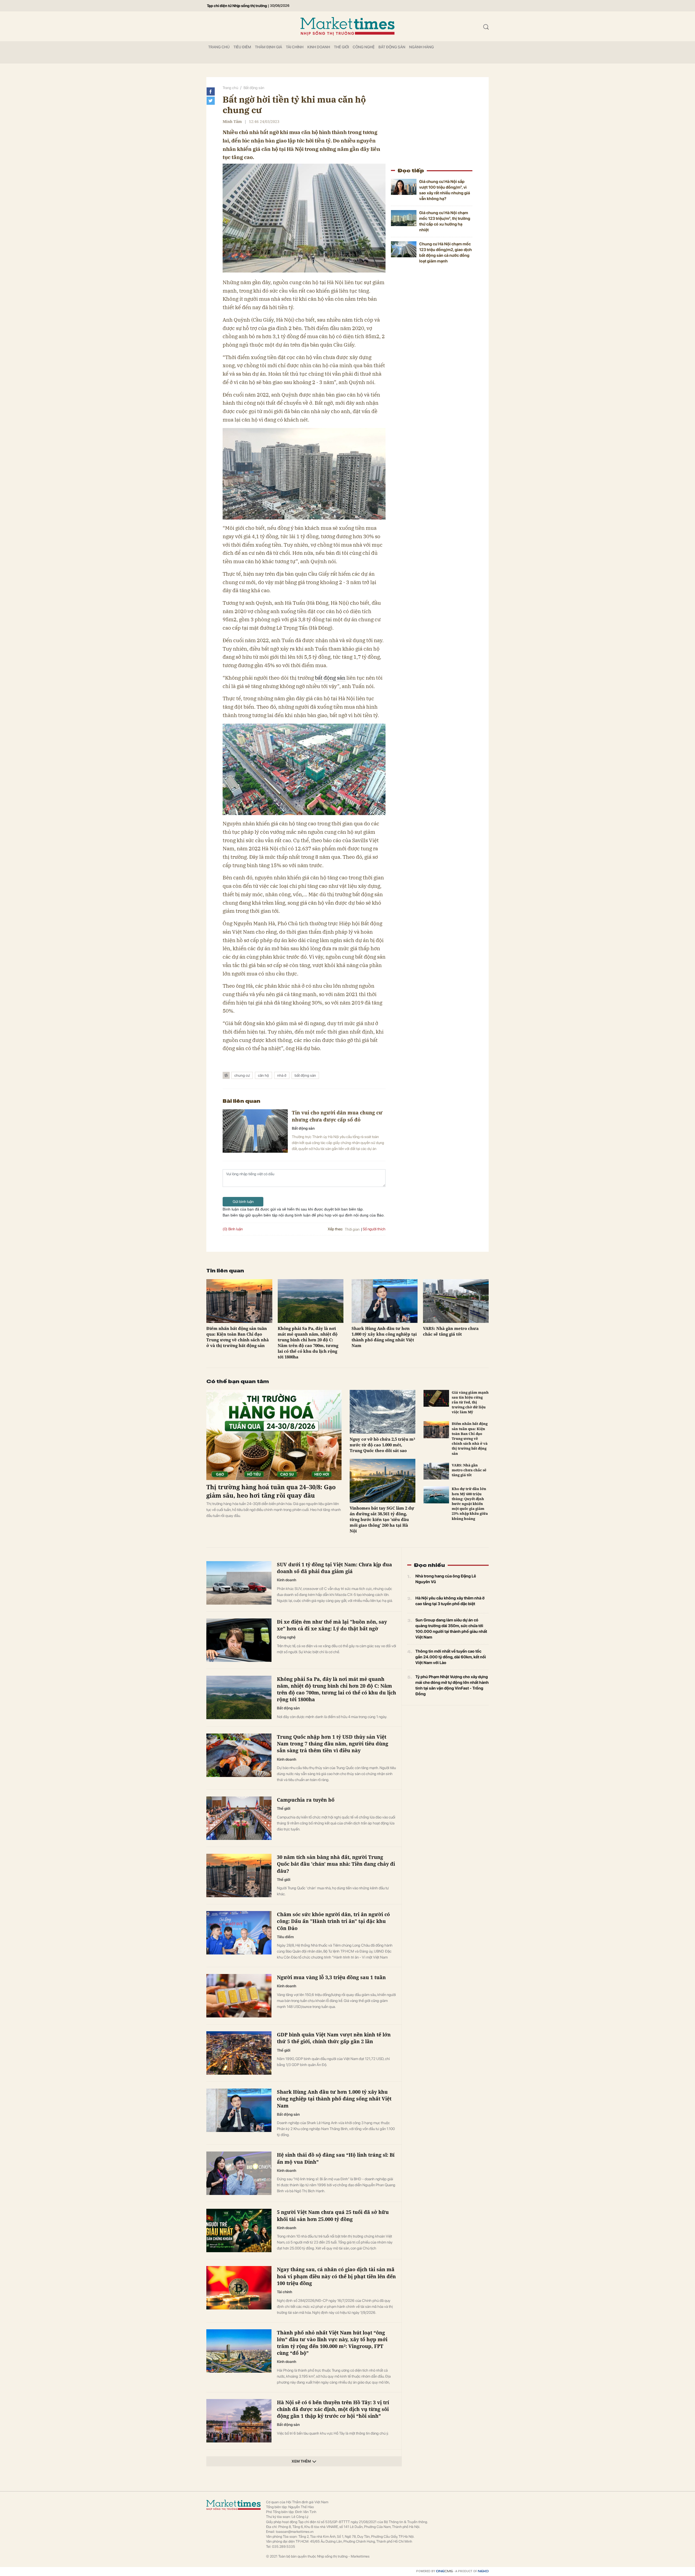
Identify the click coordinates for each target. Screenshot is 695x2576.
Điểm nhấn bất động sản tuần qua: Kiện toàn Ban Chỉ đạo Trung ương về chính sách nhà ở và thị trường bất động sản (238, 1337)
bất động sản (330, 678)
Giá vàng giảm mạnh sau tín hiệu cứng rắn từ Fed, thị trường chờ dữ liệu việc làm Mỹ (470, 1402)
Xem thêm (301, 2461)
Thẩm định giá (268, 47)
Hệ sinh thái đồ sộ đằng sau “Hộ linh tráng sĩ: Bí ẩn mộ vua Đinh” (336, 2158)
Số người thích (374, 1229)
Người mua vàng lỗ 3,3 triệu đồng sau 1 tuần (331, 1977)
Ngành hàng (421, 47)
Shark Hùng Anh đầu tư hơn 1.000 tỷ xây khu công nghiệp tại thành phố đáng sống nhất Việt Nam (384, 1337)
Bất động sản (392, 47)
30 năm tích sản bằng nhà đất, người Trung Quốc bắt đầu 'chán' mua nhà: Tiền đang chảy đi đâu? (336, 1864)
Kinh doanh (319, 47)
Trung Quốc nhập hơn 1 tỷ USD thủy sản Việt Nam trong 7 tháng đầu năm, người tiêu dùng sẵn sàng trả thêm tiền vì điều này (333, 1744)
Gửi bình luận (243, 1202)
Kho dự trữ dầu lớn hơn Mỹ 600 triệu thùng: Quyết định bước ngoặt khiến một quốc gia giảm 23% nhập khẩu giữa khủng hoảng (470, 1504)
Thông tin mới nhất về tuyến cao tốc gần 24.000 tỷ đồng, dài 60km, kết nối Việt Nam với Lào (451, 1657)
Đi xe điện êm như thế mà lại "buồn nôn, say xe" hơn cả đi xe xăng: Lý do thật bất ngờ (332, 1625)
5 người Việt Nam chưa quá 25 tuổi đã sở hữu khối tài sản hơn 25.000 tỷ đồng (333, 2215)
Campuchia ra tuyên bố (306, 1800)
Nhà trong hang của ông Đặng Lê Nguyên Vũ (446, 1579)
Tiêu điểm (242, 47)
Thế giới (341, 47)
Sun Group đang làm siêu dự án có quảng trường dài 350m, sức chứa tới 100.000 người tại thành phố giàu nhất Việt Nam (451, 1629)
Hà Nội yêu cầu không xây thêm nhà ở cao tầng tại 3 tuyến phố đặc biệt (450, 1601)
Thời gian (352, 1229)
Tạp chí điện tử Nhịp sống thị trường (237, 6)
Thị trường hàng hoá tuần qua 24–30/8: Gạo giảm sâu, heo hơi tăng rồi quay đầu (271, 1491)
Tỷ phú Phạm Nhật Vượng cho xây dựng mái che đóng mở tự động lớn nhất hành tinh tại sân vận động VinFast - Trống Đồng (452, 1685)
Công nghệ (364, 47)
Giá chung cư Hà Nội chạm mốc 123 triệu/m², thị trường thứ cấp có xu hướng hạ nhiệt (445, 221)
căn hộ (263, 1075)
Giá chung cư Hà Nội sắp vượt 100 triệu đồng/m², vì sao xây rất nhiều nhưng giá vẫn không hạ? (445, 190)
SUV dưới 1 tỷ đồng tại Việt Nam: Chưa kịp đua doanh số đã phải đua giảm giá (334, 1568)
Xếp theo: (335, 1229)
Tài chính (295, 47)
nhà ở (282, 1075)
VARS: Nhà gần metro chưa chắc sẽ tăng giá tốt (451, 1331)
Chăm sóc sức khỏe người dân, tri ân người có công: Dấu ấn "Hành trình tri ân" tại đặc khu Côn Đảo (333, 1921)
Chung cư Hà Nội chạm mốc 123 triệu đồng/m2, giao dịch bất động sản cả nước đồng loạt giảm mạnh (446, 253)
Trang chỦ (219, 47)
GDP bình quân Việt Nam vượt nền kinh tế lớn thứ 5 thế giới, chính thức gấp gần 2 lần (334, 2038)
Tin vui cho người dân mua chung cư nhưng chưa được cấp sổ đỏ (337, 1116)
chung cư (242, 1075)
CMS (444, 2571)
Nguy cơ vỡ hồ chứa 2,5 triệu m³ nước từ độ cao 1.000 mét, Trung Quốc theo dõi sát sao (382, 1445)
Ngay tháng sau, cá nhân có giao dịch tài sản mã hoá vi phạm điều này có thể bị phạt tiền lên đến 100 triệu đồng (336, 2276)
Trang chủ (230, 88)
